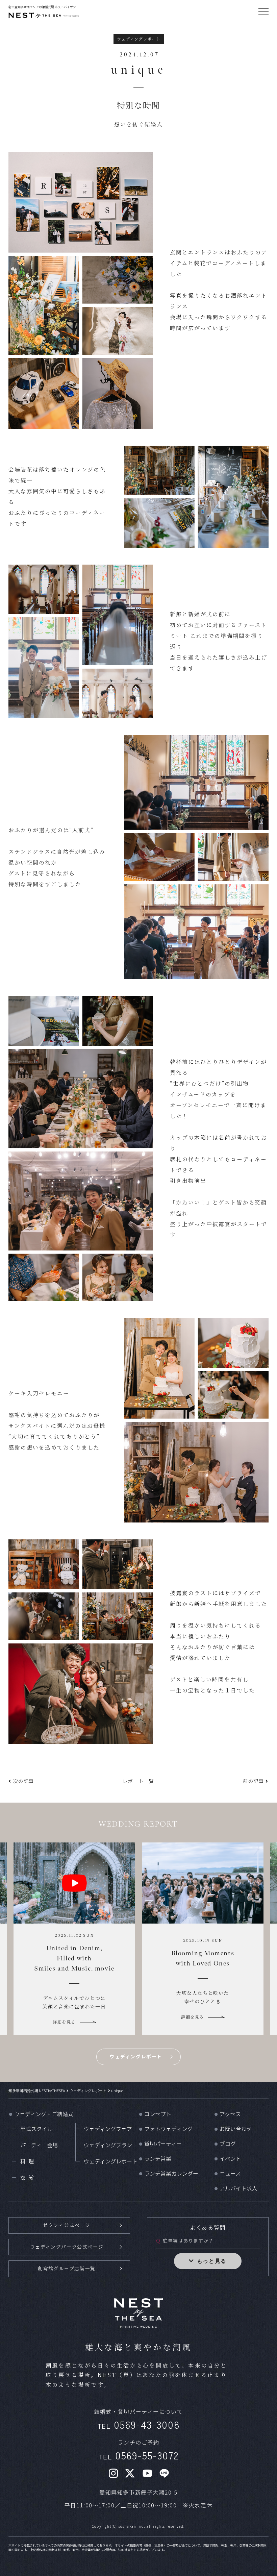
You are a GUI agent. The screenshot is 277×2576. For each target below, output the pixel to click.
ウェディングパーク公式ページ (67, 2247)
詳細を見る (64, 2008)
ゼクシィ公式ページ (67, 2225)
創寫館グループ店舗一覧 (67, 2268)
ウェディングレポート (136, 2056)
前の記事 (253, 1781)
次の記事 (24, 1781)
